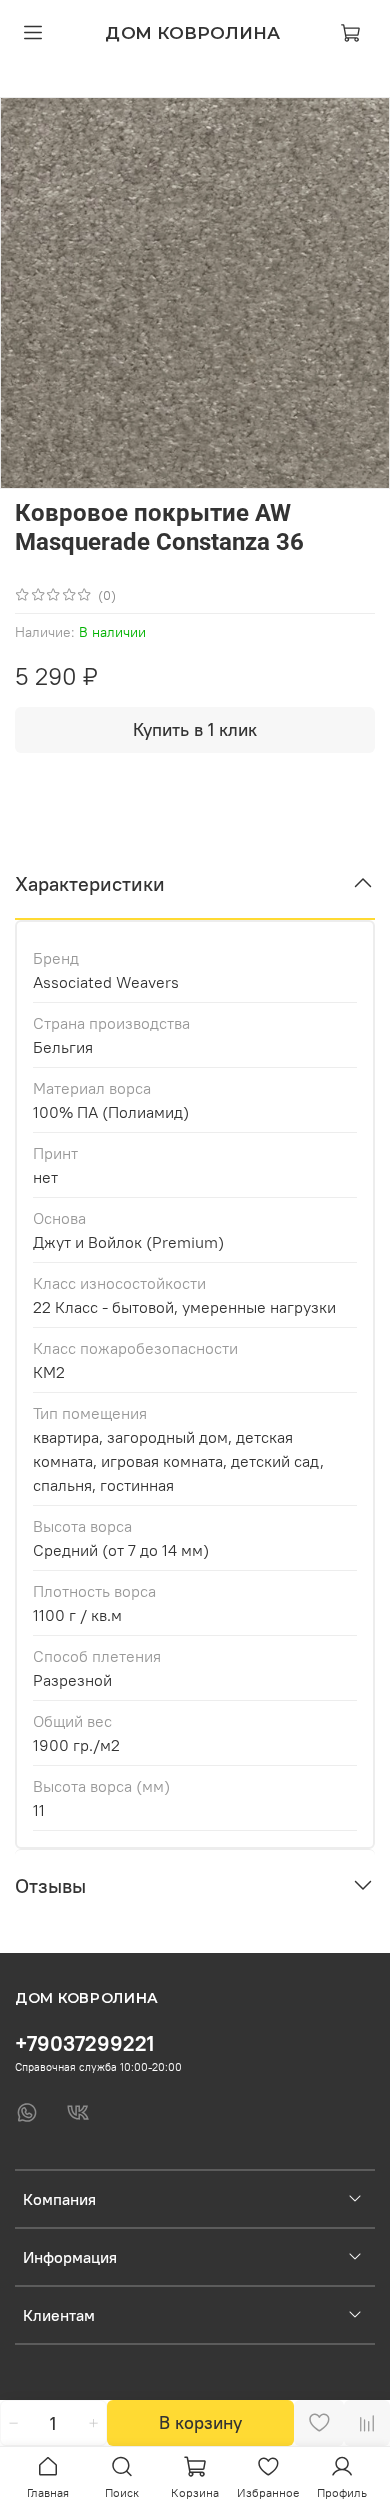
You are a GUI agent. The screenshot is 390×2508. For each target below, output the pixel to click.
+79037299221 (84, 2043)
